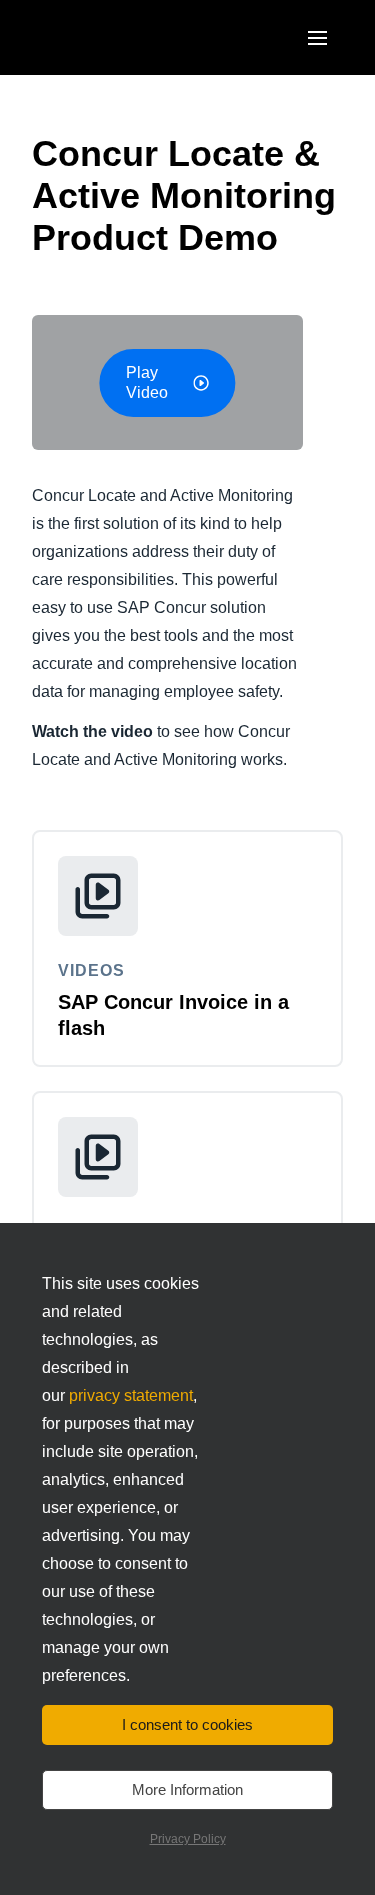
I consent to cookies (187, 1724)
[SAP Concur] (124, 37)
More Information (187, 1789)
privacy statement (131, 1395)
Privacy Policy (188, 1839)
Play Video (147, 382)
